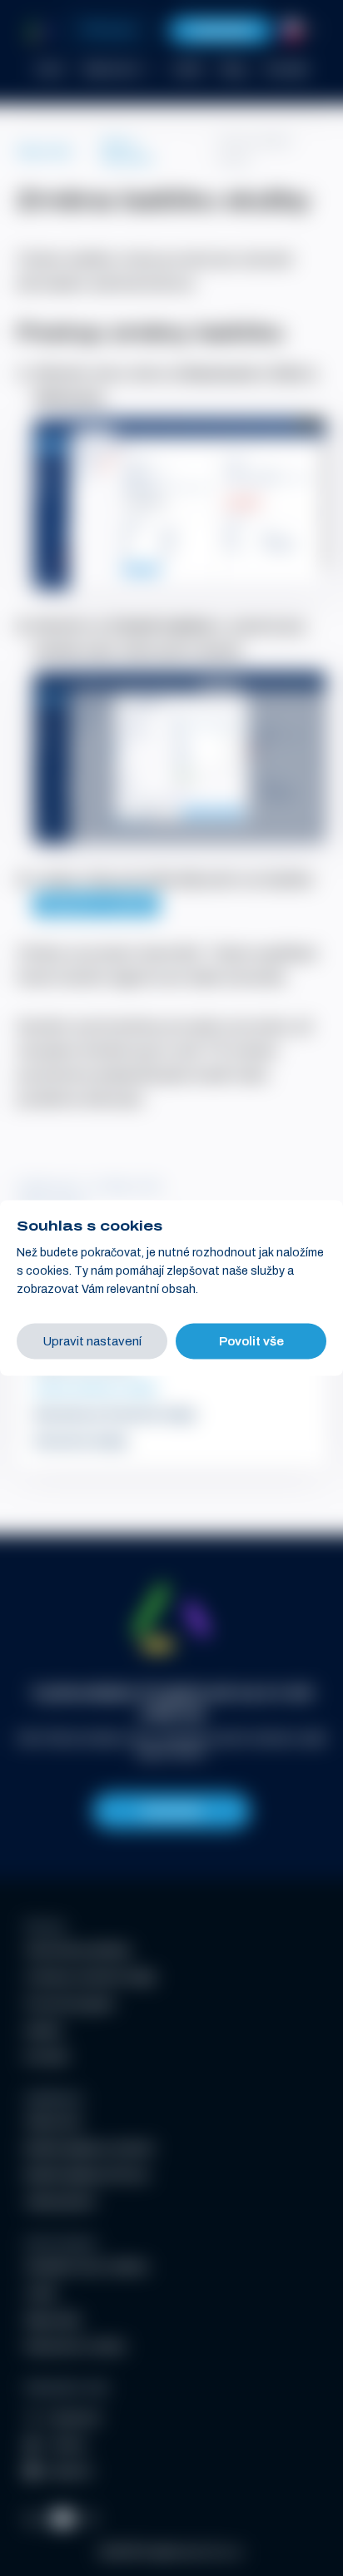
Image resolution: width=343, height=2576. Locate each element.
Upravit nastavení (92, 1341)
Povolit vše (251, 1341)
